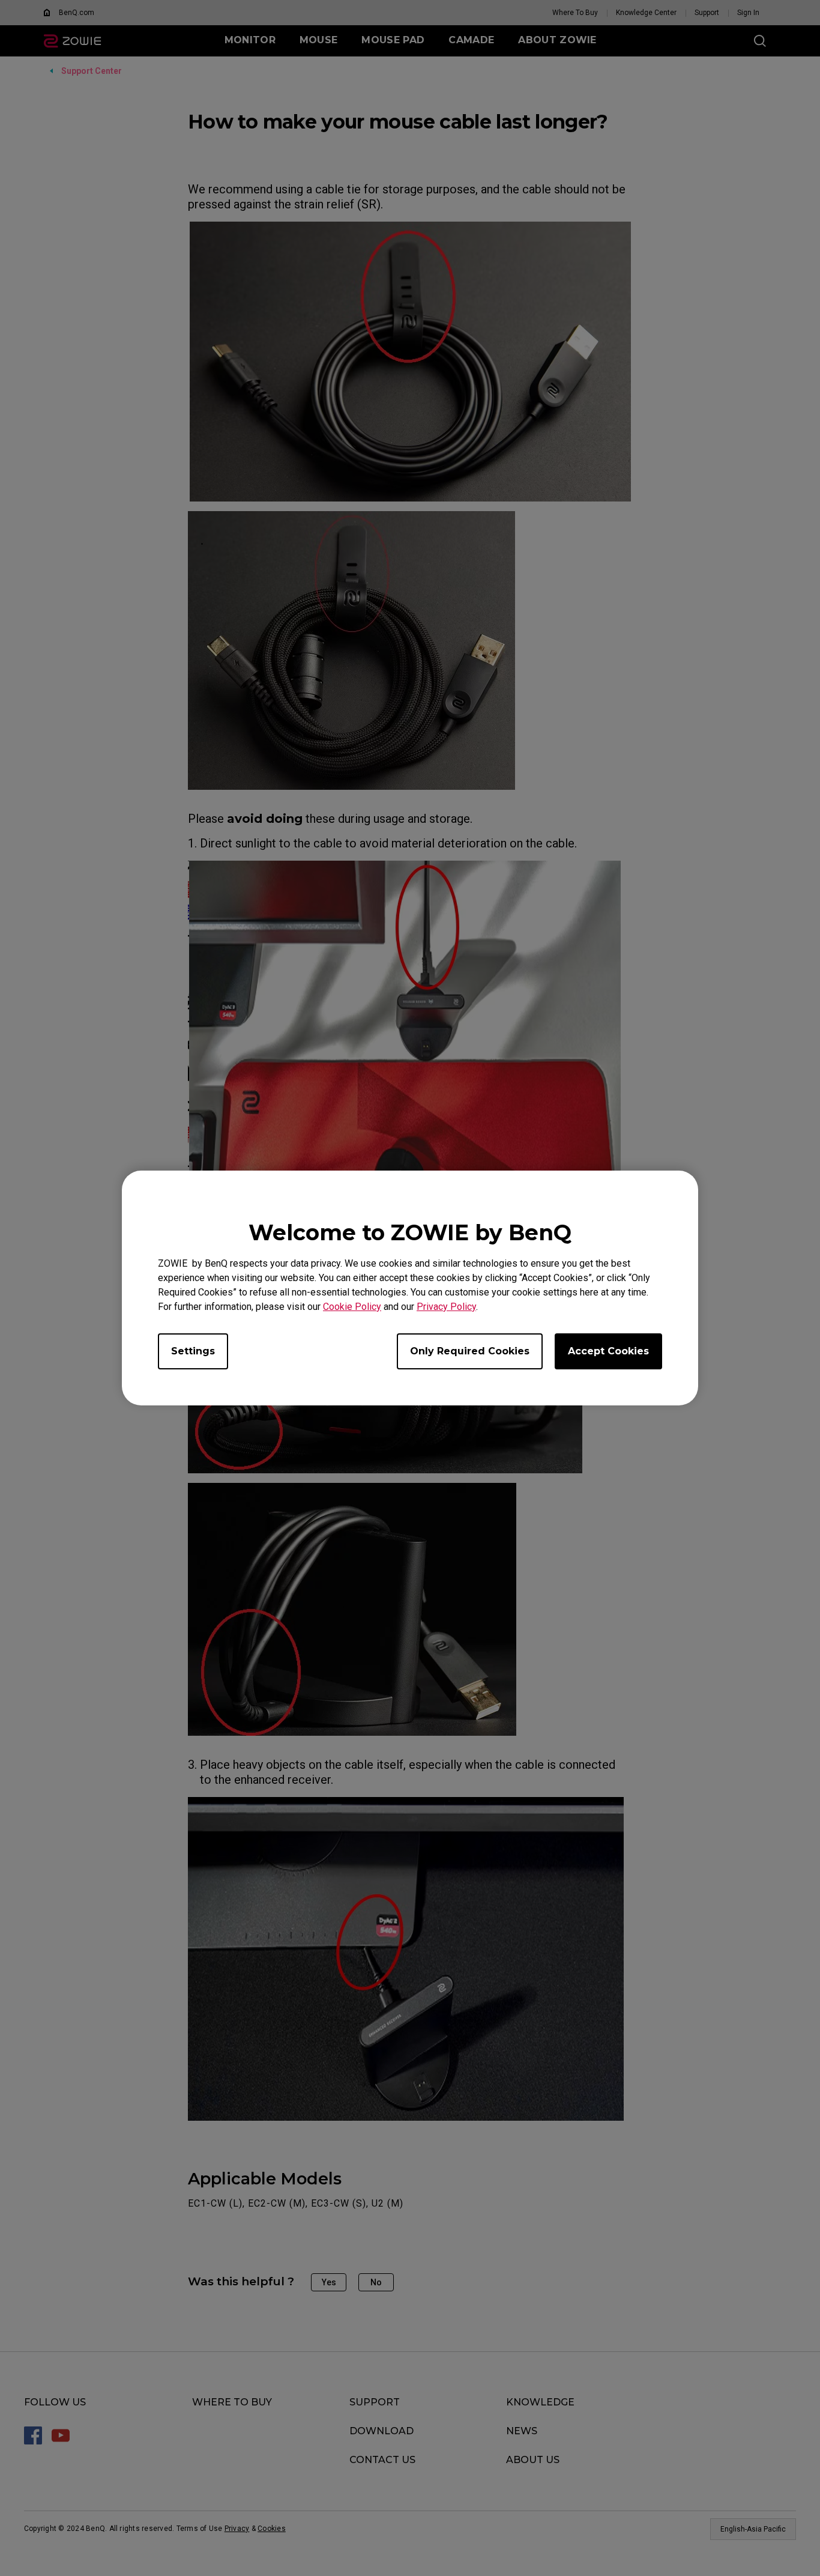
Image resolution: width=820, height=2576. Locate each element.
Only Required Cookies (470, 1351)
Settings (193, 1351)
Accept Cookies (608, 1351)
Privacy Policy (446, 1307)
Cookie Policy (352, 1307)
